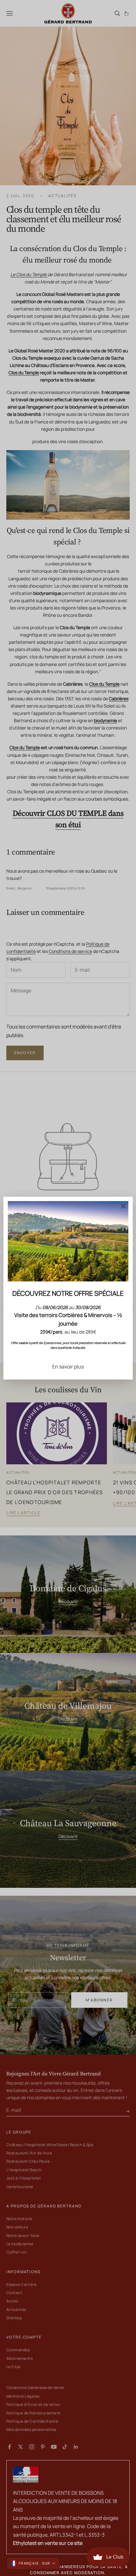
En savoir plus (68, 1366)
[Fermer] (123, 1206)
